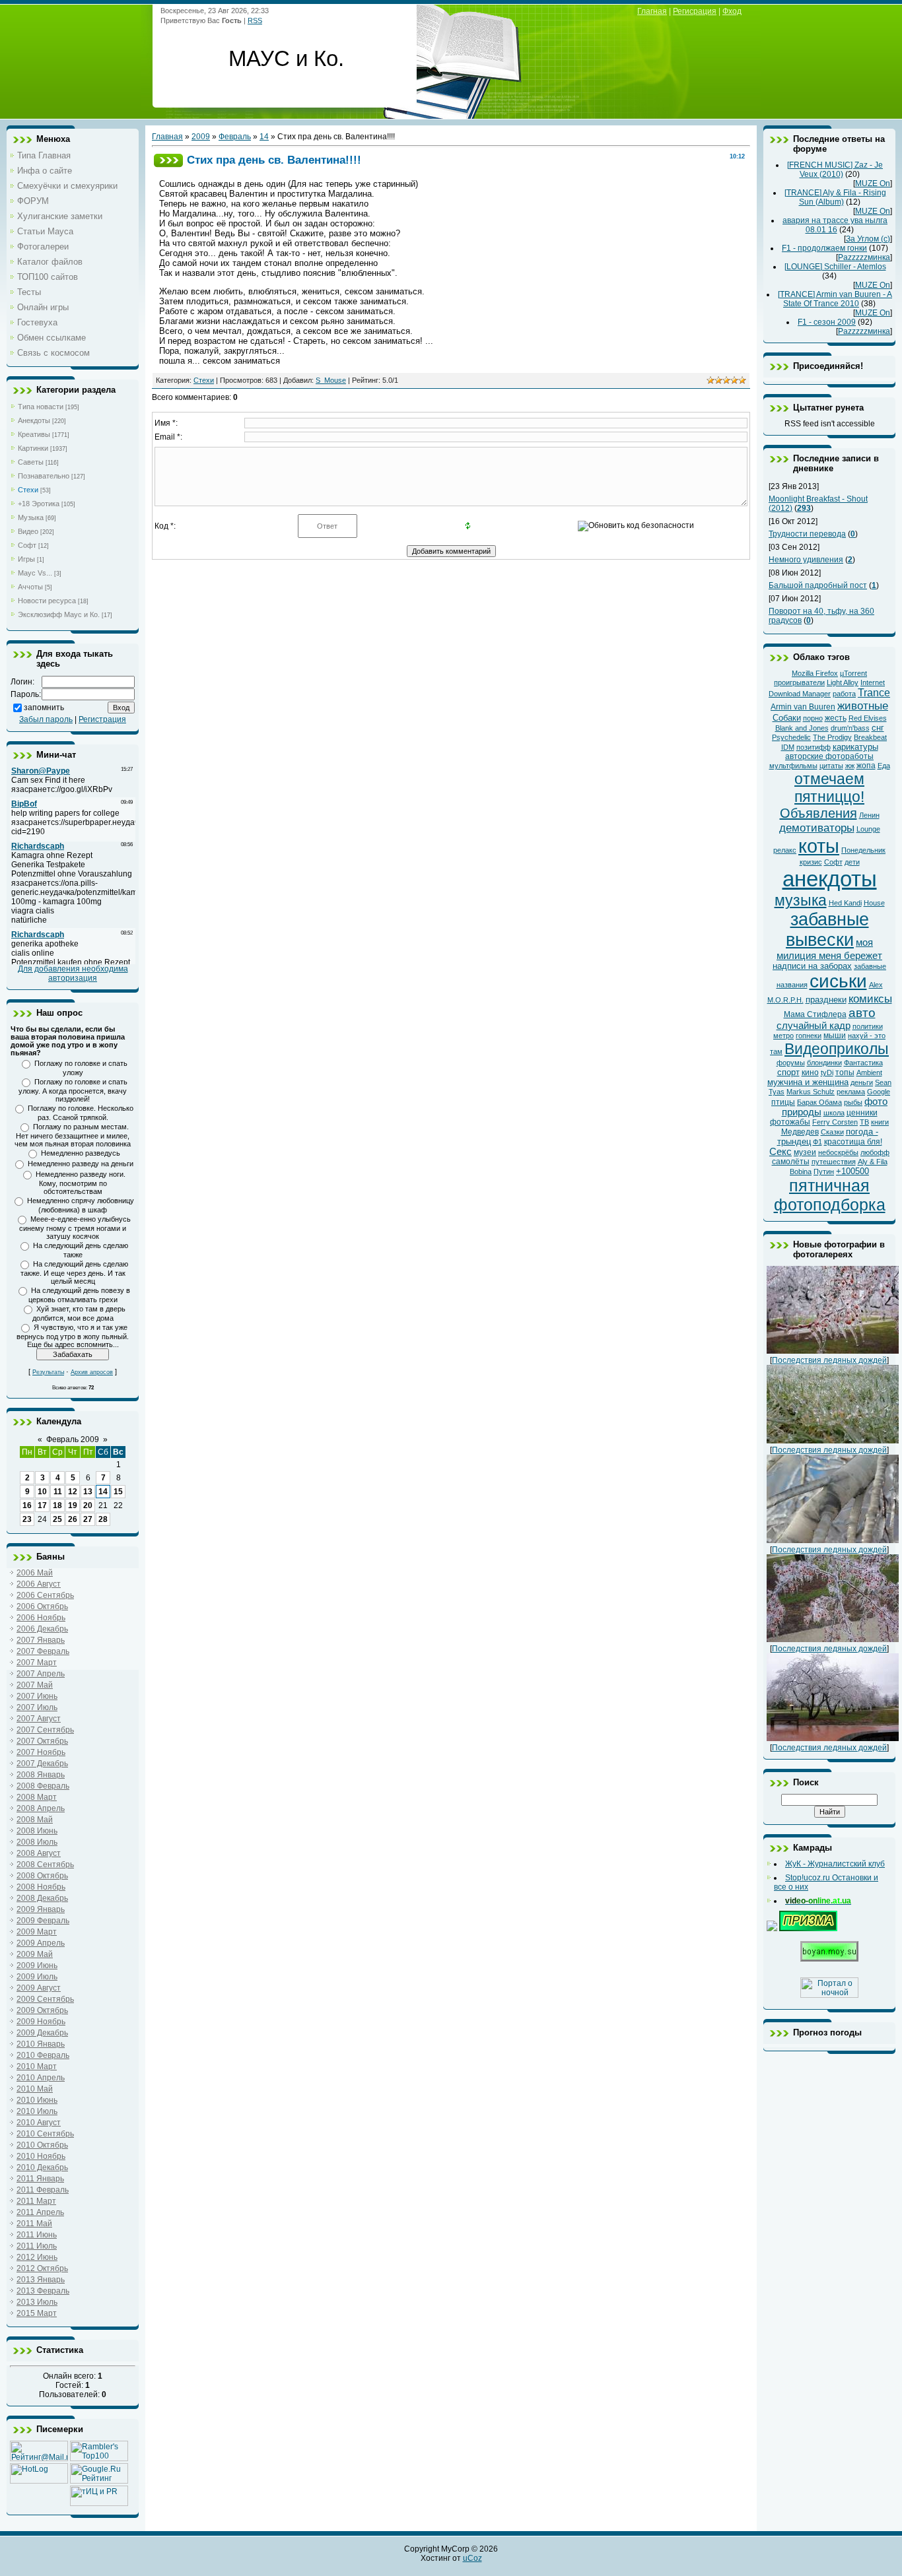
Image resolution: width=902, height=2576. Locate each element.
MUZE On (873, 183)
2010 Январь (41, 2044)
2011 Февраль (43, 2190)
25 (57, 1519)
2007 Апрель (41, 1674)
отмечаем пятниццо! (829, 788)
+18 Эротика (39, 504)
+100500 (852, 1171)
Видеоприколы (837, 1049)
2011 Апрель (40, 2212)
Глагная (652, 11)
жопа (866, 766)
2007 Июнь (37, 1696)
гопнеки (809, 1036)
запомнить (44, 708)
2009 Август (39, 1988)
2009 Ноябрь (41, 2022)
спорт (788, 1072)
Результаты (48, 1372)
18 (57, 1505)
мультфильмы (793, 766)
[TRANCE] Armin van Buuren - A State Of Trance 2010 (835, 299)
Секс (781, 1152)
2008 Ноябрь (41, 1887)
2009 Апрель (41, 1943)
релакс (785, 850)
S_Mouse (331, 380)
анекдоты (830, 879)
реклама (851, 1092)
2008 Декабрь (42, 1898)
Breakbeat (870, 737)
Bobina (801, 1172)
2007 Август (39, 1719)
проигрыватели (799, 682)
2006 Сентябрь (45, 1595)
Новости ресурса (47, 601)
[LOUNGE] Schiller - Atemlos (835, 267)
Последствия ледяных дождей (829, 1360)
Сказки (832, 1132)
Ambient (869, 1073)
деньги (862, 1082)
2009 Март (37, 1932)
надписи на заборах (812, 966)
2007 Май (35, 1685)
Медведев (800, 1132)
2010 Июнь (37, 2100)
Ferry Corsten (835, 1122)
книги (880, 1122)
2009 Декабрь (42, 2033)
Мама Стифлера (815, 1014)
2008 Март (37, 1797)
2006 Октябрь (42, 1606)
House (874, 903)
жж (850, 766)
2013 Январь (41, 2280)
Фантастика (863, 1063)
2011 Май (34, 2224)
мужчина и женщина (808, 1082)
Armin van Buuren (803, 707)
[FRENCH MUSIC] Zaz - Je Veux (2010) (835, 170)
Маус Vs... (35, 573)
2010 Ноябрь (41, 2156)
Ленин (869, 815)
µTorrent (853, 673)
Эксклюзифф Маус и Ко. (59, 614)
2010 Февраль (43, 2055)
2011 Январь (40, 2179)
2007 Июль (37, 1707)
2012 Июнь (37, 2257)
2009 (201, 137)
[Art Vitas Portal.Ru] (99, 2503)
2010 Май (35, 2089)
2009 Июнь (37, 1965)
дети (852, 862)
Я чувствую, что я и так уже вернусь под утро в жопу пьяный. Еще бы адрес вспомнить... (73, 1336)
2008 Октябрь (42, 1876)
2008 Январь (41, 1775)
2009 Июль (37, 1977)
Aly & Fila (873, 1162)
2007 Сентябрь (45, 1730)
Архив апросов (92, 1372)
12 (73, 1492)
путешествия (834, 1162)
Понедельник (863, 850)
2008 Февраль (43, 1786)
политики (868, 1026)
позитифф (814, 747)
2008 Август (39, 1853)
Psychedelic (791, 737)
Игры (26, 559)
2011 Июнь (37, 2235)
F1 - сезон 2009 (827, 322)
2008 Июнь (37, 1831)
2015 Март (37, 2313)
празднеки (826, 1000)
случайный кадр (814, 1026)
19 (73, 1505)
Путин (824, 1172)
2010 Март (37, 2066)
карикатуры (855, 747)
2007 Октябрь (42, 1741)
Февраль (235, 137)
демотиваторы (817, 828)
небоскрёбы (838, 1152)
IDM (788, 747)
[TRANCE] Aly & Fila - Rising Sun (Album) (835, 197)
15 (118, 1492)
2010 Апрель (41, 2078)
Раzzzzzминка (864, 257)
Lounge (868, 829)
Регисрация (695, 11)
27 (88, 1519)
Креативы (34, 434)
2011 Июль (37, 2246)
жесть (836, 718)
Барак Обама (819, 1102)
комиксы (870, 999)
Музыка (31, 517)
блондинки (824, 1063)
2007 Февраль (43, 1651)
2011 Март (36, 2201)
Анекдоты (34, 420)
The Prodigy (832, 737)
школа (834, 1113)
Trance (874, 693)
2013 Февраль (43, 2291)
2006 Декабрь (42, 1629)
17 (42, 1505)
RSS (255, 20)
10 (42, 1492)
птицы (783, 1102)
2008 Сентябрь (45, 1865)
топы (845, 1073)
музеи (805, 1152)
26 (73, 1519)
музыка (801, 900)
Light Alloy (843, 682)
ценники (862, 1113)
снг (878, 728)
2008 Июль (37, 1842)
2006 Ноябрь (41, 1618)
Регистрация (102, 719)
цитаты (831, 766)
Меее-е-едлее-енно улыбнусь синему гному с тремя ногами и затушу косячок (75, 1228)
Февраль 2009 (73, 1439)
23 (27, 1519)
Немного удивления (806, 560)
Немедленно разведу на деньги (81, 1164)
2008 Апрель (41, 1808)
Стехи (28, 490)
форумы (791, 1063)
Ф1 (817, 1142)
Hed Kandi (845, 903)
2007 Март (37, 1663)
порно (813, 718)
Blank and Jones (802, 728)
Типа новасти (41, 407)
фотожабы (790, 1122)
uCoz (472, 2558)
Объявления (818, 813)
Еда (884, 766)
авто (862, 1013)
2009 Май (35, 1954)
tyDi (827, 1073)
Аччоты (30, 587)
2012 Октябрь (42, 2268)
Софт (27, 545)
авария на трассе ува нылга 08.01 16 (835, 225)
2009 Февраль (43, 1921)
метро (783, 1036)
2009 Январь (41, 1909)
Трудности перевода (807, 534)
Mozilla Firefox (815, 673)
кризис (811, 862)
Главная (167, 137)
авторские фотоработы (829, 756)
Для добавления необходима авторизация (73, 974)
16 (27, 1505)
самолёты (791, 1162)
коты (819, 846)
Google (879, 1092)
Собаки (787, 718)
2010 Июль (37, 2111)
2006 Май (35, 1573)
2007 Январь (41, 1640)
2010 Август (39, 2123)
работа (844, 694)
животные (863, 706)
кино (810, 1073)
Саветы (31, 462)
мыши (835, 1036)
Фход (732, 11)
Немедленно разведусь (81, 1153)
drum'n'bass (850, 728)
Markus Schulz (811, 1092)
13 (88, 1492)
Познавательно (44, 476)
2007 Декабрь (42, 1764)
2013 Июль (37, 2302)
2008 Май (35, 1820)
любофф (875, 1152)
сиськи (838, 981)
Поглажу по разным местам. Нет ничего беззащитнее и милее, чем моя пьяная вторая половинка (73, 1135)
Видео (28, 531)
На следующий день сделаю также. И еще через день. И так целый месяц (75, 1272)
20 (88, 1505)
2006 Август (39, 1584)
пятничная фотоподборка (830, 1195)
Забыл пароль (46, 719)
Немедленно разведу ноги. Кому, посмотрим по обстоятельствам (81, 1183)
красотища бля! (853, 1142)
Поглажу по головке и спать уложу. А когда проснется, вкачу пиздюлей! (73, 1090)
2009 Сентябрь (45, 1999)
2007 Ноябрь (41, 1752)
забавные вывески (827, 930)
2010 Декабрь (42, 2167)
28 (103, 1519)
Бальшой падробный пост (818, 585)
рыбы (853, 1102)
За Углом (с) (868, 239)
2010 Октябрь (42, 2145)
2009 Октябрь (42, 2010)
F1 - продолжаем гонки (824, 248)
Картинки (33, 448)
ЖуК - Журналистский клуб (835, 1864)
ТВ (864, 1122)
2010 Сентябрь (45, 2134)
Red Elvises (868, 718)
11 (58, 1492)
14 (103, 1492)
